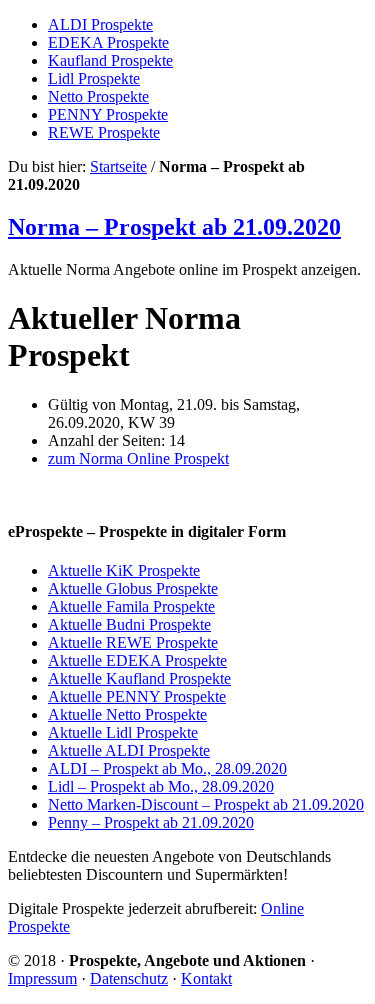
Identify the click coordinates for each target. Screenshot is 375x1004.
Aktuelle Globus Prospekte (133, 588)
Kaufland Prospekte (110, 60)
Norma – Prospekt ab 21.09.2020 (174, 227)
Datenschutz (129, 978)
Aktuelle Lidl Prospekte (123, 732)
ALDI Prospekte (100, 24)
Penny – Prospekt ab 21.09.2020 (151, 822)
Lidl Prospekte (94, 78)
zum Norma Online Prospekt (138, 458)
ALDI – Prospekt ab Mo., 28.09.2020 (167, 768)
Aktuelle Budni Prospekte (129, 624)
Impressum (42, 978)
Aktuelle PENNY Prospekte (137, 696)
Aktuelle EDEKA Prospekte (137, 660)
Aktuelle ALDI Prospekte (129, 750)
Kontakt (206, 978)
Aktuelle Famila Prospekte (131, 606)
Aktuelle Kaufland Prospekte (139, 678)
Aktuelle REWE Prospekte (133, 642)
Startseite (118, 166)
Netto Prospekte (98, 96)
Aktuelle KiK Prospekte (124, 570)
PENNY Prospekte (108, 114)
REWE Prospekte (104, 132)
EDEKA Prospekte (108, 42)
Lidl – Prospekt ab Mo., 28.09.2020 (161, 786)
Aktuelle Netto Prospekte (127, 714)
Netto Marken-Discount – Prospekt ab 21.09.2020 (206, 804)
